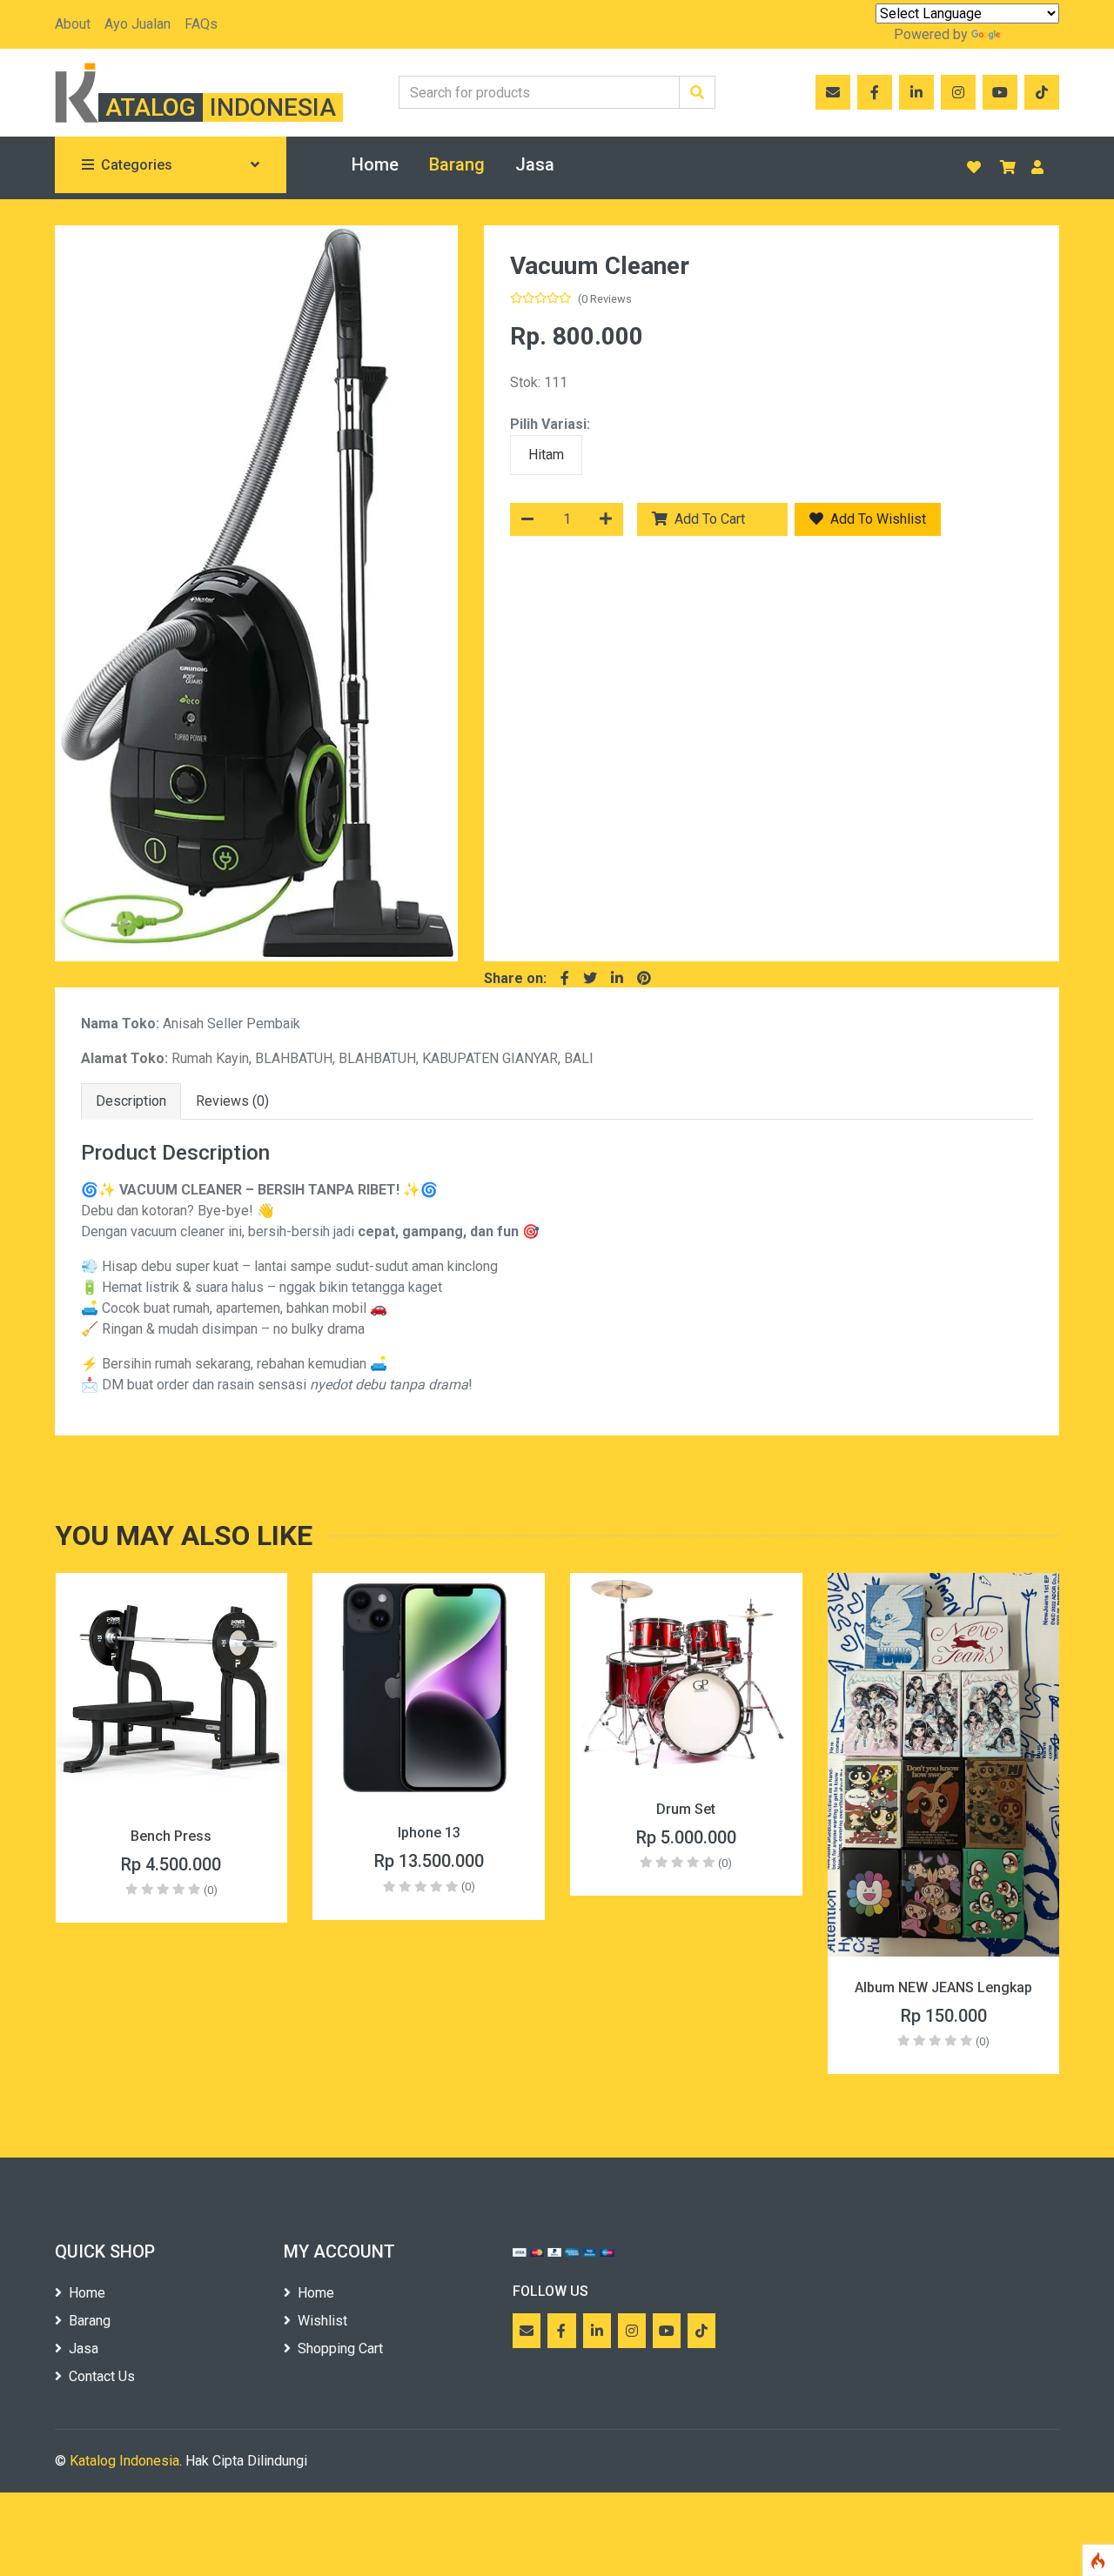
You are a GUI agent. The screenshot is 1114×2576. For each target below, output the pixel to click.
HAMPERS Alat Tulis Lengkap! (943, 1836)
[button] (85, 593)
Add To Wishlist (876, 519)
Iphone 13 (171, 1833)
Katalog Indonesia (124, 2461)
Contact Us (102, 2376)
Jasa (535, 164)
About (73, 24)
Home (375, 164)
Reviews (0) (232, 1101)
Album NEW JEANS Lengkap (687, 1987)
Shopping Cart (340, 2349)
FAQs (201, 24)
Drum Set (429, 1809)
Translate (1031, 34)
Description (131, 1101)
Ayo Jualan (138, 24)
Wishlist (322, 2321)
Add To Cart (722, 519)
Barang (457, 164)
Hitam (546, 455)
